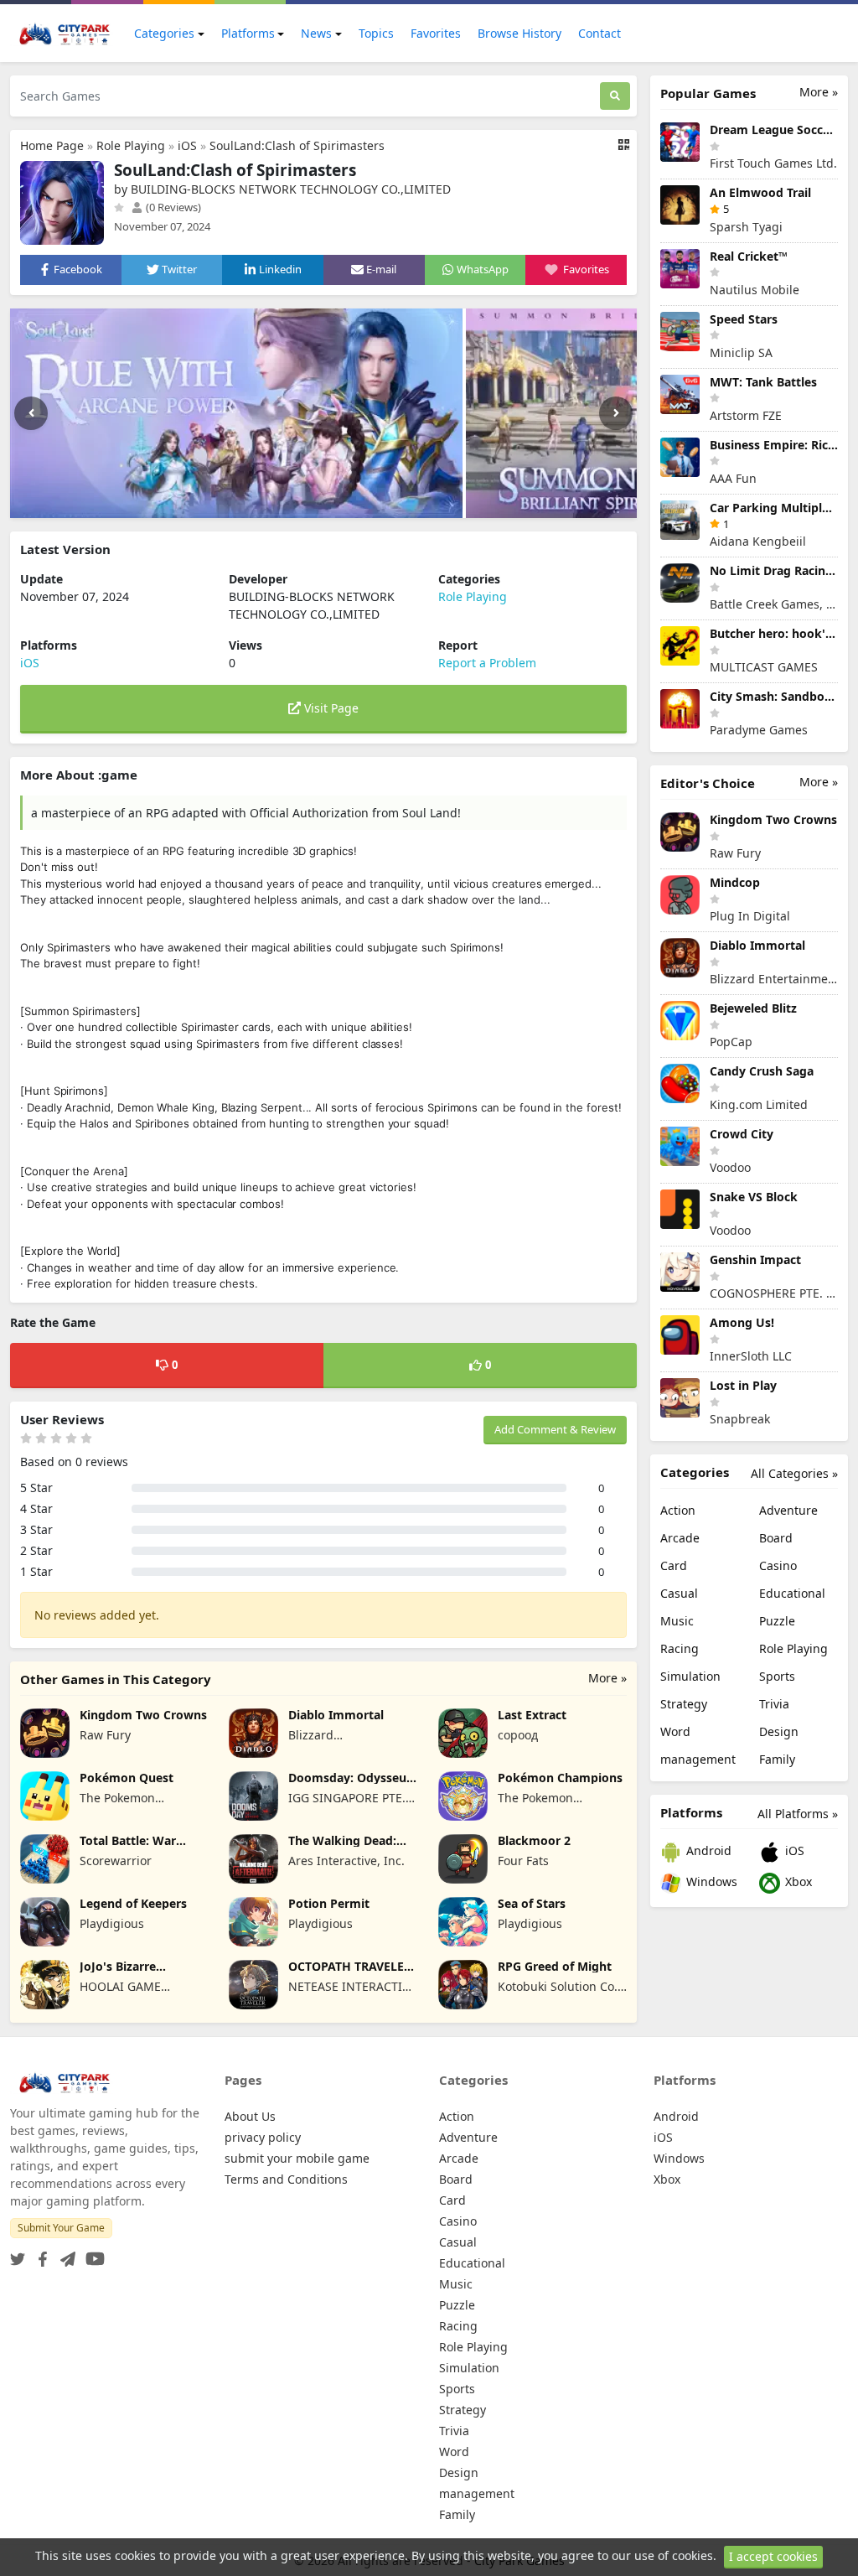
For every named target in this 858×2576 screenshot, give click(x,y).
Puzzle (777, 1621)
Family (777, 1759)
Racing (680, 1648)
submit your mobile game (297, 2158)
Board (776, 1538)
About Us (250, 2116)
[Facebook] (39, 2255)
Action (678, 1510)
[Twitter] (18, 2255)
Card (674, 1565)
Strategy (684, 1704)
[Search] (615, 96)
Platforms (248, 33)
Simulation (690, 1676)
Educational (792, 1593)
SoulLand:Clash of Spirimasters (297, 145)
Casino (778, 1565)
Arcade (680, 1538)
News (316, 33)
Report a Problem (487, 663)
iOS (187, 145)
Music (677, 1621)
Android (707, 1850)
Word (675, 1731)
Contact (600, 33)
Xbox (797, 1881)
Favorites (436, 33)
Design (779, 1731)
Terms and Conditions (286, 2179)
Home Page (52, 145)
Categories (164, 33)
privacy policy (263, 2137)
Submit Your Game (61, 2228)
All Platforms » (798, 1814)
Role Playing (131, 145)
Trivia (774, 1704)
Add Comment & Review (555, 1429)
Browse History (519, 33)
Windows (710, 1881)
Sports (777, 1676)
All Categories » (794, 1473)
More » (607, 1678)
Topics (376, 33)
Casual (679, 1593)
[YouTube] (92, 2255)
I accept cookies (773, 2556)
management (698, 1759)
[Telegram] (65, 2255)
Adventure (788, 1510)
